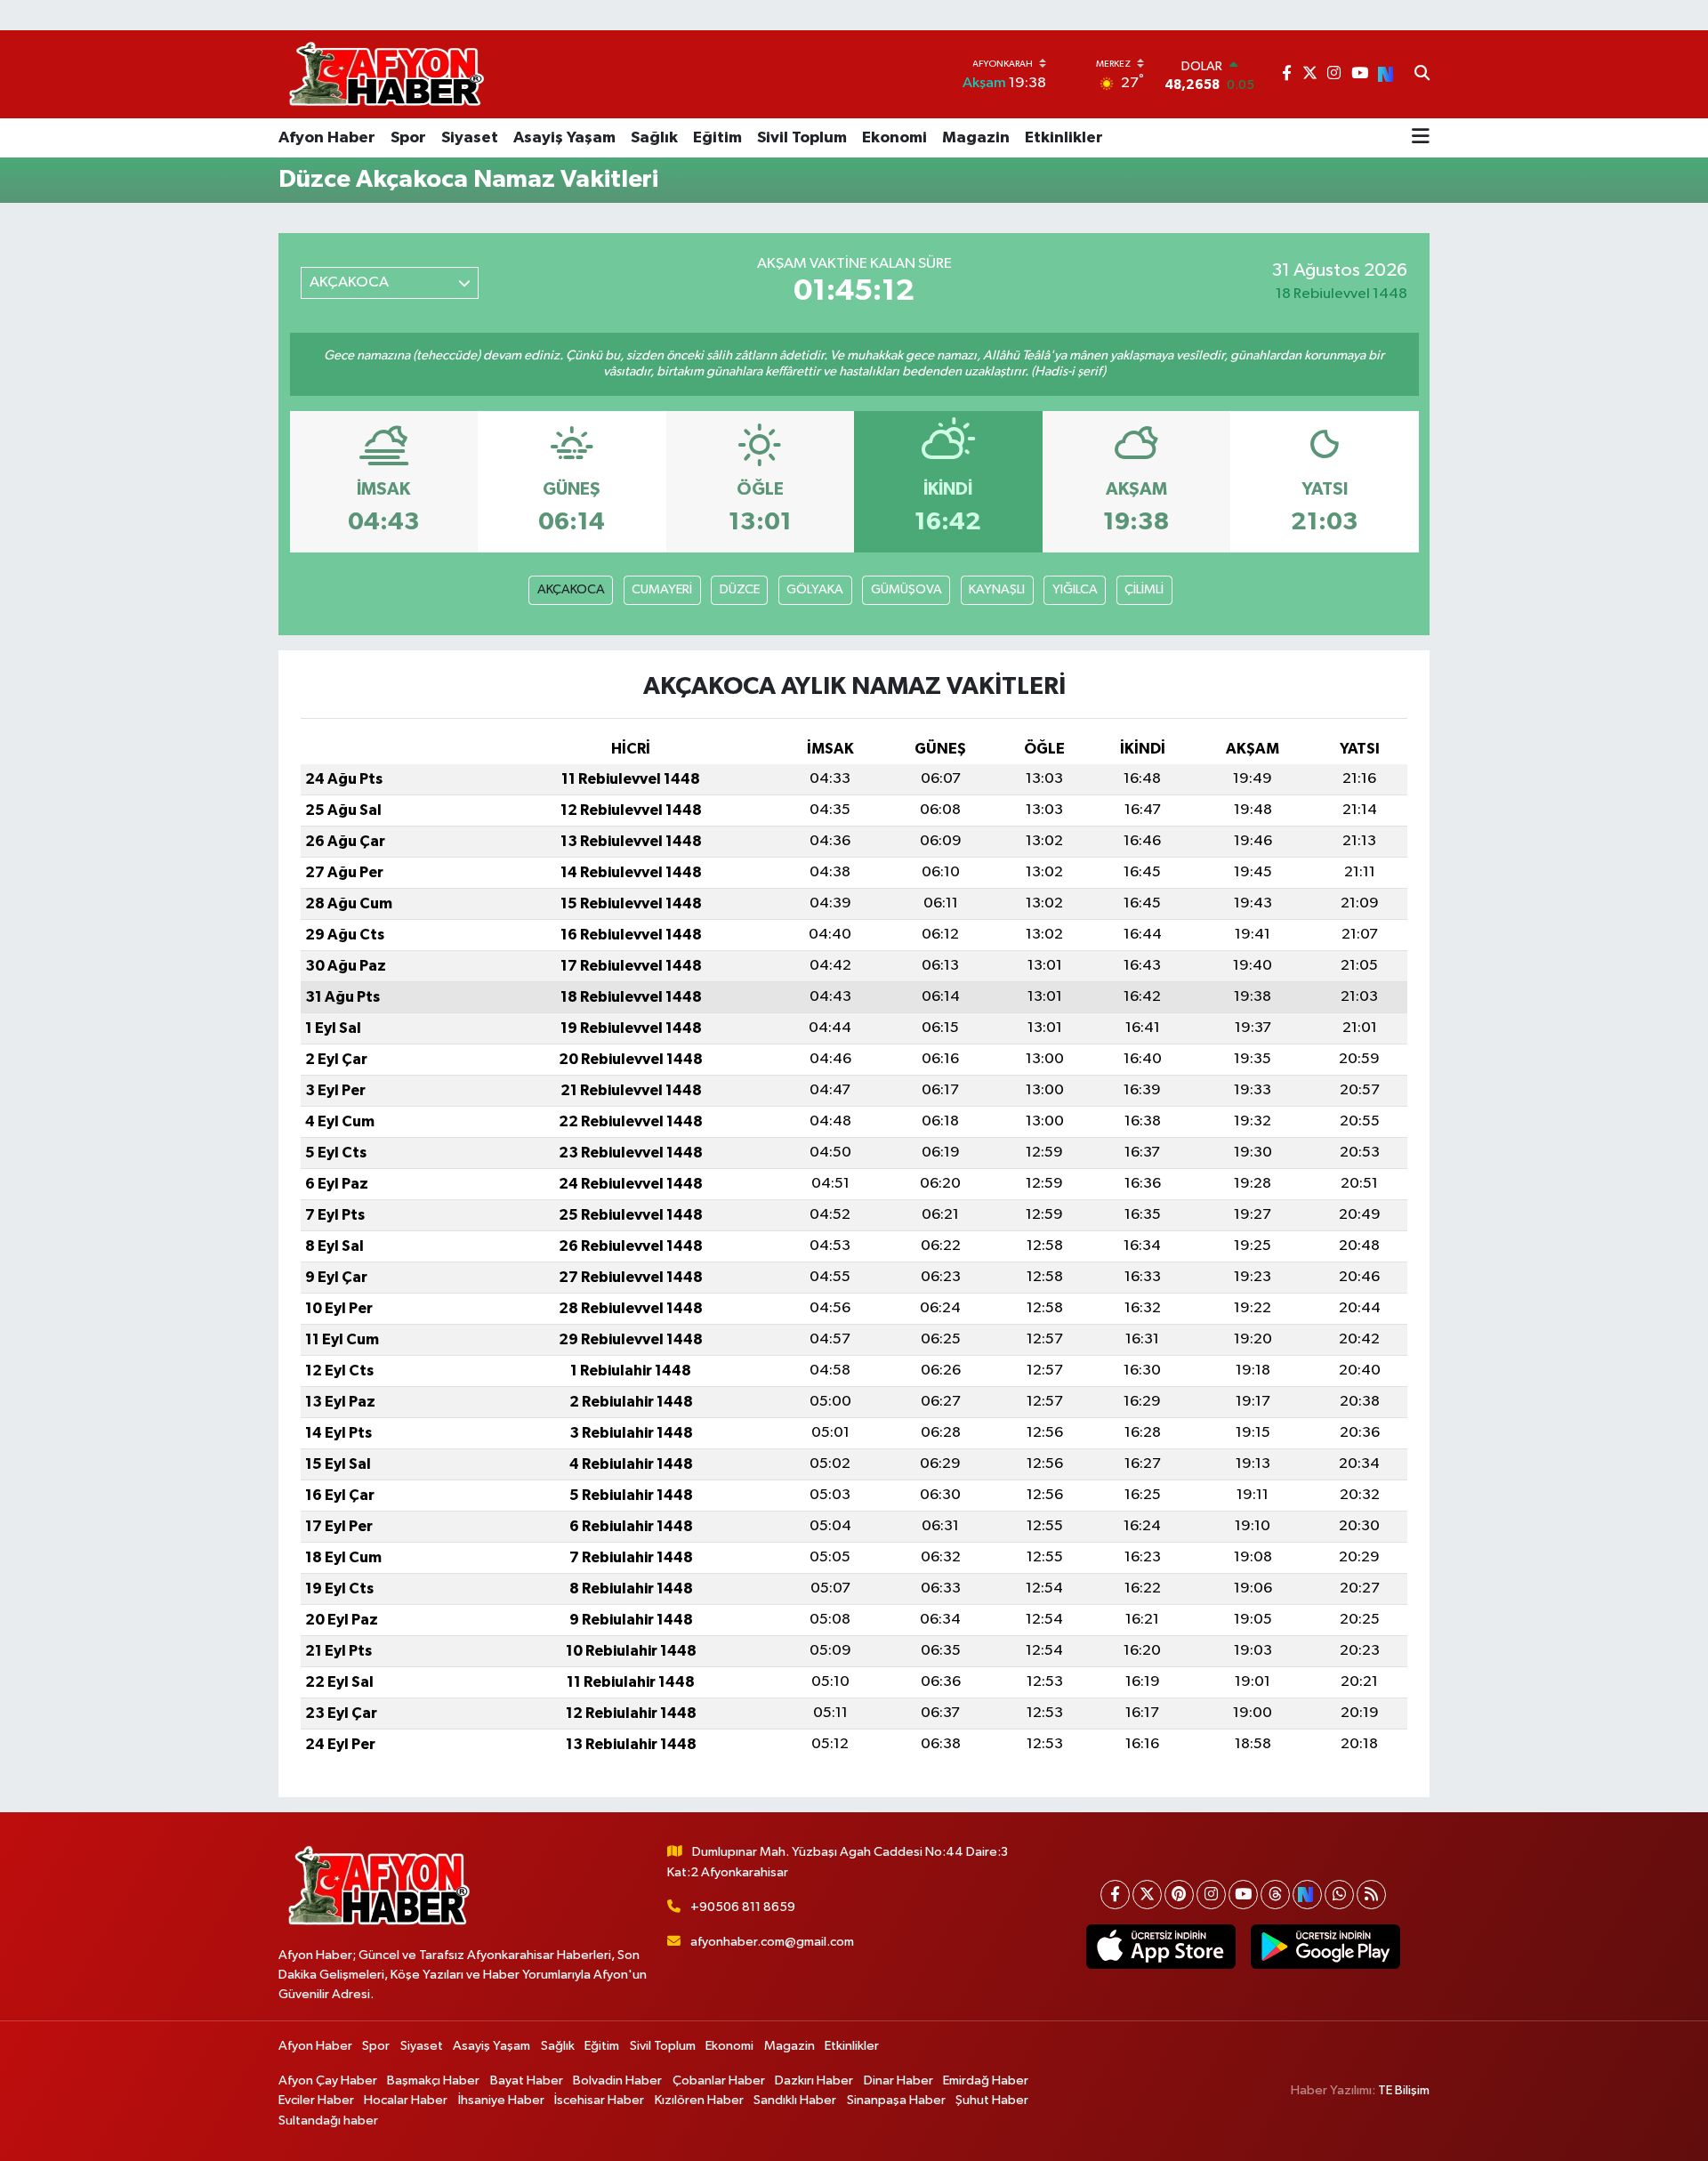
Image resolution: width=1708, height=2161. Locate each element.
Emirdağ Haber (986, 2080)
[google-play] (1325, 1947)
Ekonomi (894, 138)
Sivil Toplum (802, 138)
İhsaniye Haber (501, 2100)
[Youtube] (1243, 1895)
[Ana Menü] (1421, 138)
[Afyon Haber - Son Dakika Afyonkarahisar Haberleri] (386, 74)
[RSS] (1371, 1895)
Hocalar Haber (406, 2100)
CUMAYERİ (662, 589)
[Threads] (1275, 1895)
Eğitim (717, 138)
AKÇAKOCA (571, 589)
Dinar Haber (898, 2080)
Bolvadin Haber (617, 2080)
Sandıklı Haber (795, 2100)
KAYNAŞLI (997, 589)
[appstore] (1160, 1947)
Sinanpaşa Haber (896, 2100)
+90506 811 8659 (743, 1907)
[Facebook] (1115, 1895)
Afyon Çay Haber (328, 2080)
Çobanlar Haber (719, 2080)
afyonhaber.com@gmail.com (772, 1942)
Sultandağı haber (328, 2121)
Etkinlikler (1064, 138)
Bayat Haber (527, 2080)
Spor (408, 138)
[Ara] (1422, 75)
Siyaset (470, 138)
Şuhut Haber (992, 2100)
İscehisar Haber (599, 2100)
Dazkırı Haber (814, 2080)
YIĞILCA (1075, 589)
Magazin (976, 138)
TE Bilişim (1404, 2090)
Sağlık (654, 138)
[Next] (1307, 1895)
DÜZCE (740, 589)
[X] (1147, 1895)
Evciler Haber (316, 2100)
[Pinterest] (1179, 1895)
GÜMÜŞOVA (906, 589)
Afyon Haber (327, 138)
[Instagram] (1211, 1895)
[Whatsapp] (1339, 1895)
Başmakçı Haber (433, 2080)
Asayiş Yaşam (564, 138)
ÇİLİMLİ (1144, 589)
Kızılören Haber (699, 2100)
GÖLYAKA (815, 589)
